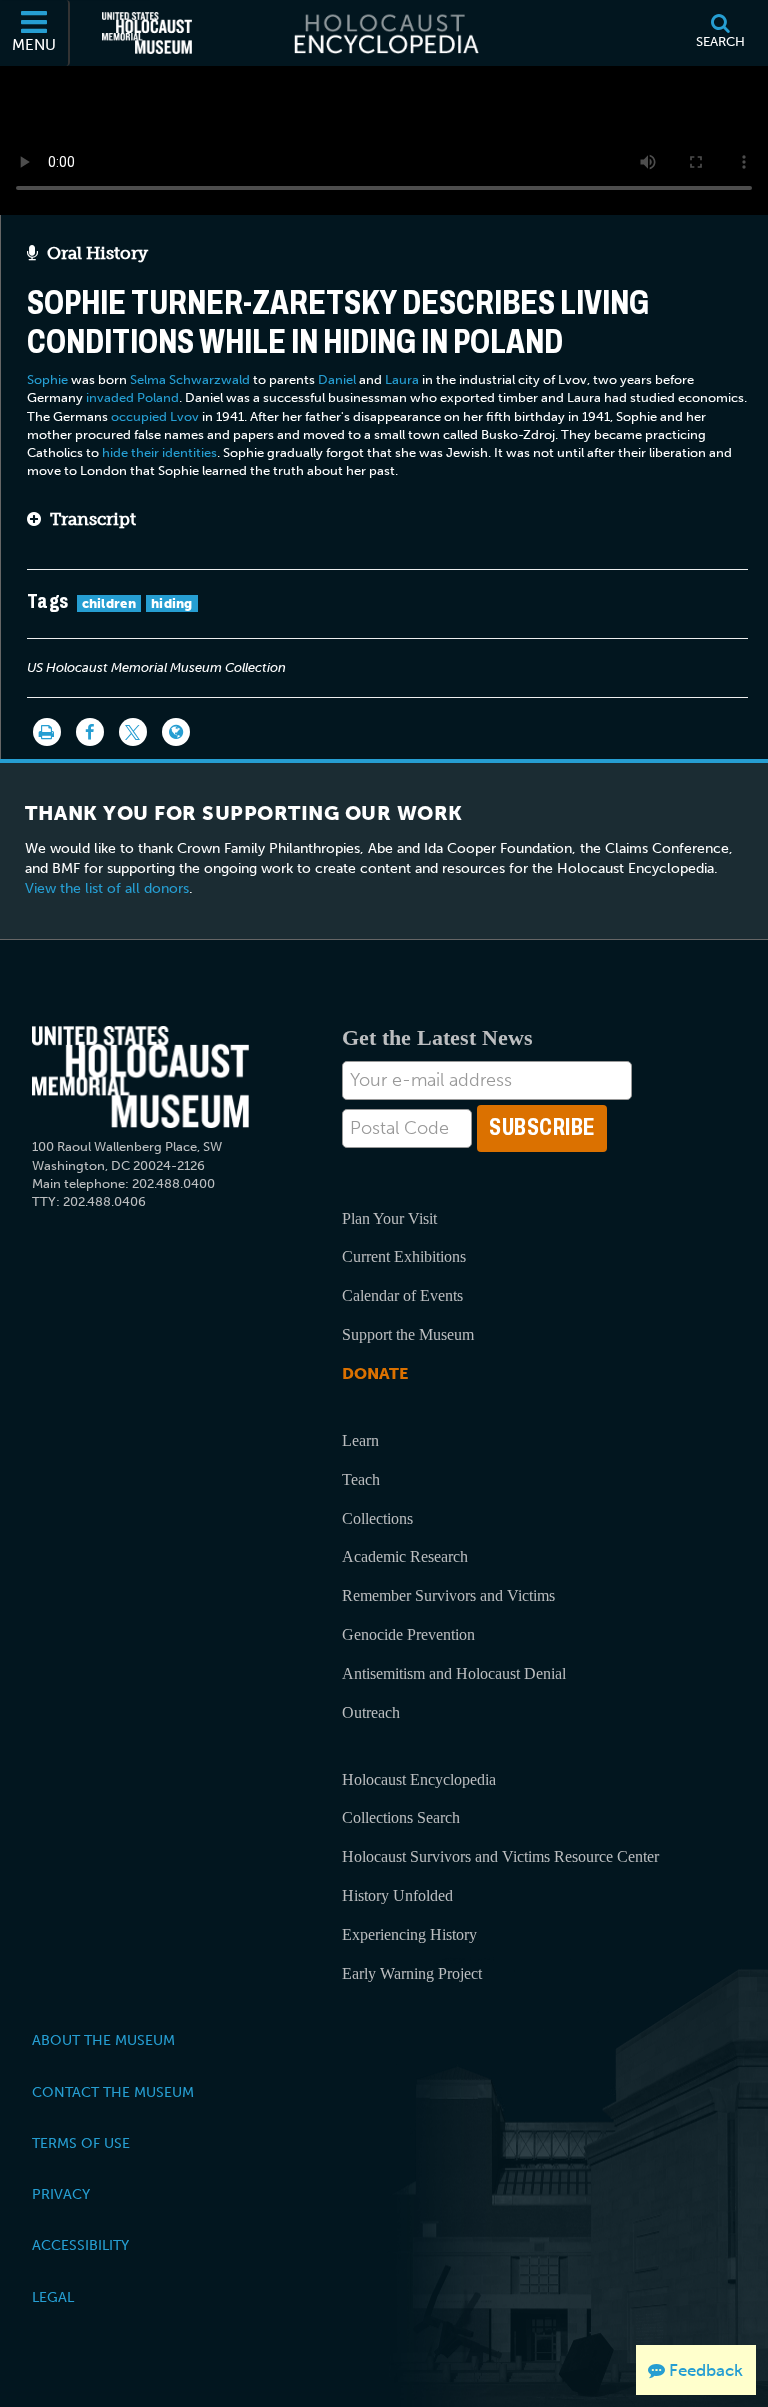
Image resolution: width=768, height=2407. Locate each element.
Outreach (371, 1712)
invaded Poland (132, 397)
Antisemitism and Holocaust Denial (454, 1673)
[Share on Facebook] (90, 732)
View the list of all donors (107, 888)
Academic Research (405, 1556)
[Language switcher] (176, 732)
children (109, 603)
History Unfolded (397, 1895)
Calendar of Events (402, 1295)
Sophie (47, 379)
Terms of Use (81, 2143)
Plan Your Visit (389, 1218)
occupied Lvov (155, 416)
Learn (360, 1440)
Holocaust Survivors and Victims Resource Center (500, 1856)
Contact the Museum (113, 2092)
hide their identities (159, 452)
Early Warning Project (412, 1973)
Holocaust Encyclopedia (419, 1779)
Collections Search (401, 1817)
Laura (402, 379)
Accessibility (80, 2245)
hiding (172, 603)
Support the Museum (408, 1334)
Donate (375, 1373)
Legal (53, 2297)
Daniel (337, 379)
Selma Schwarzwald (190, 379)
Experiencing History (409, 1934)
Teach (361, 1479)
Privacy (61, 2194)
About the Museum (103, 2040)
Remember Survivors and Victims (448, 1595)
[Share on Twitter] (133, 732)
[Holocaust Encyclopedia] (384, 33)
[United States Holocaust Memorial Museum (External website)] (147, 33)
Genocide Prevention (408, 1634)
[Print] (47, 732)
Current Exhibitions (404, 1256)
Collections (377, 1518)
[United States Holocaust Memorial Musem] (140, 1077)
